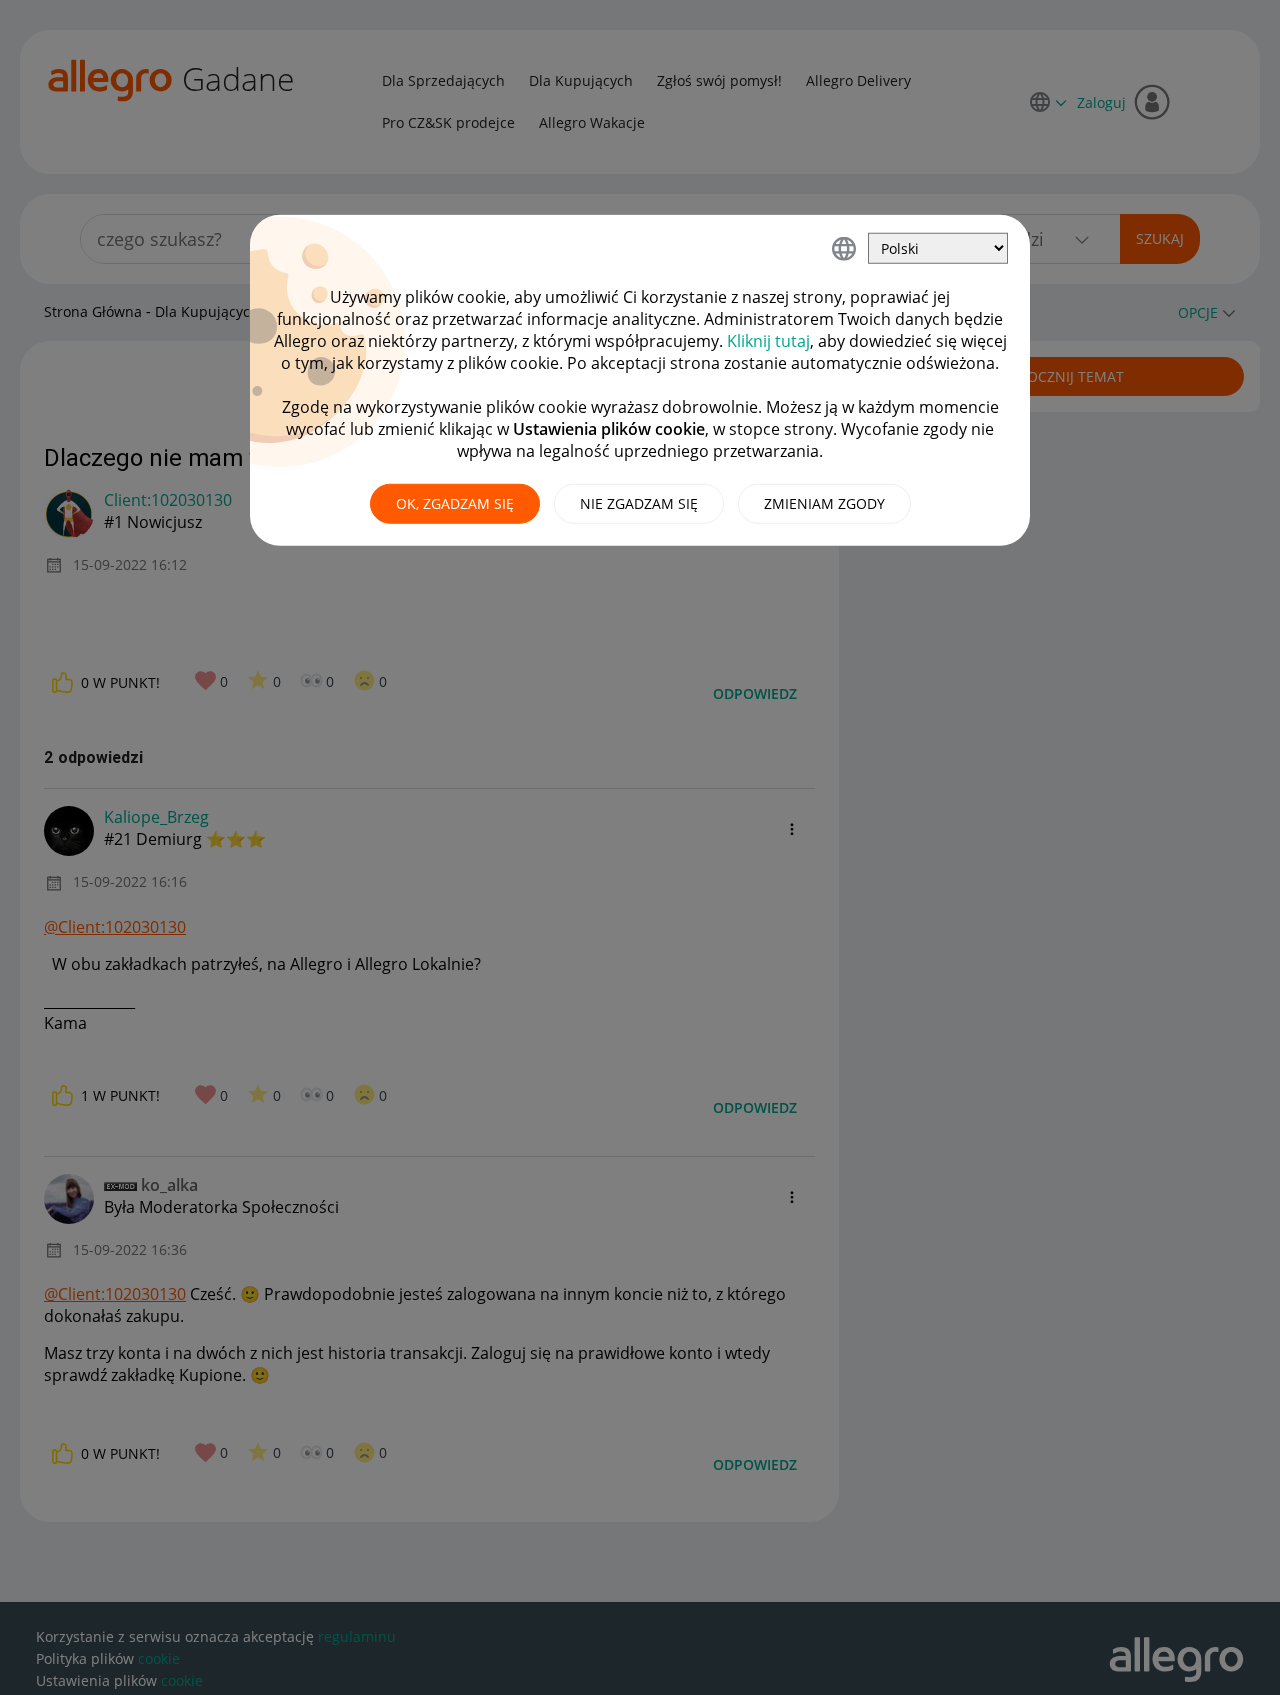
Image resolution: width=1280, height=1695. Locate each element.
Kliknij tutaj (768, 341)
